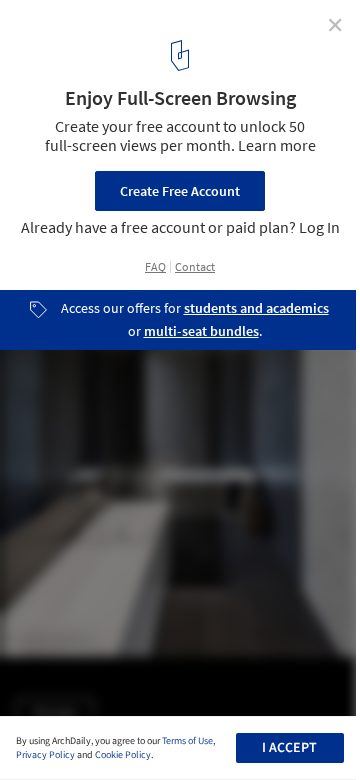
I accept (289, 748)
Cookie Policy (123, 755)
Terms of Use (187, 741)
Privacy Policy (45, 755)
